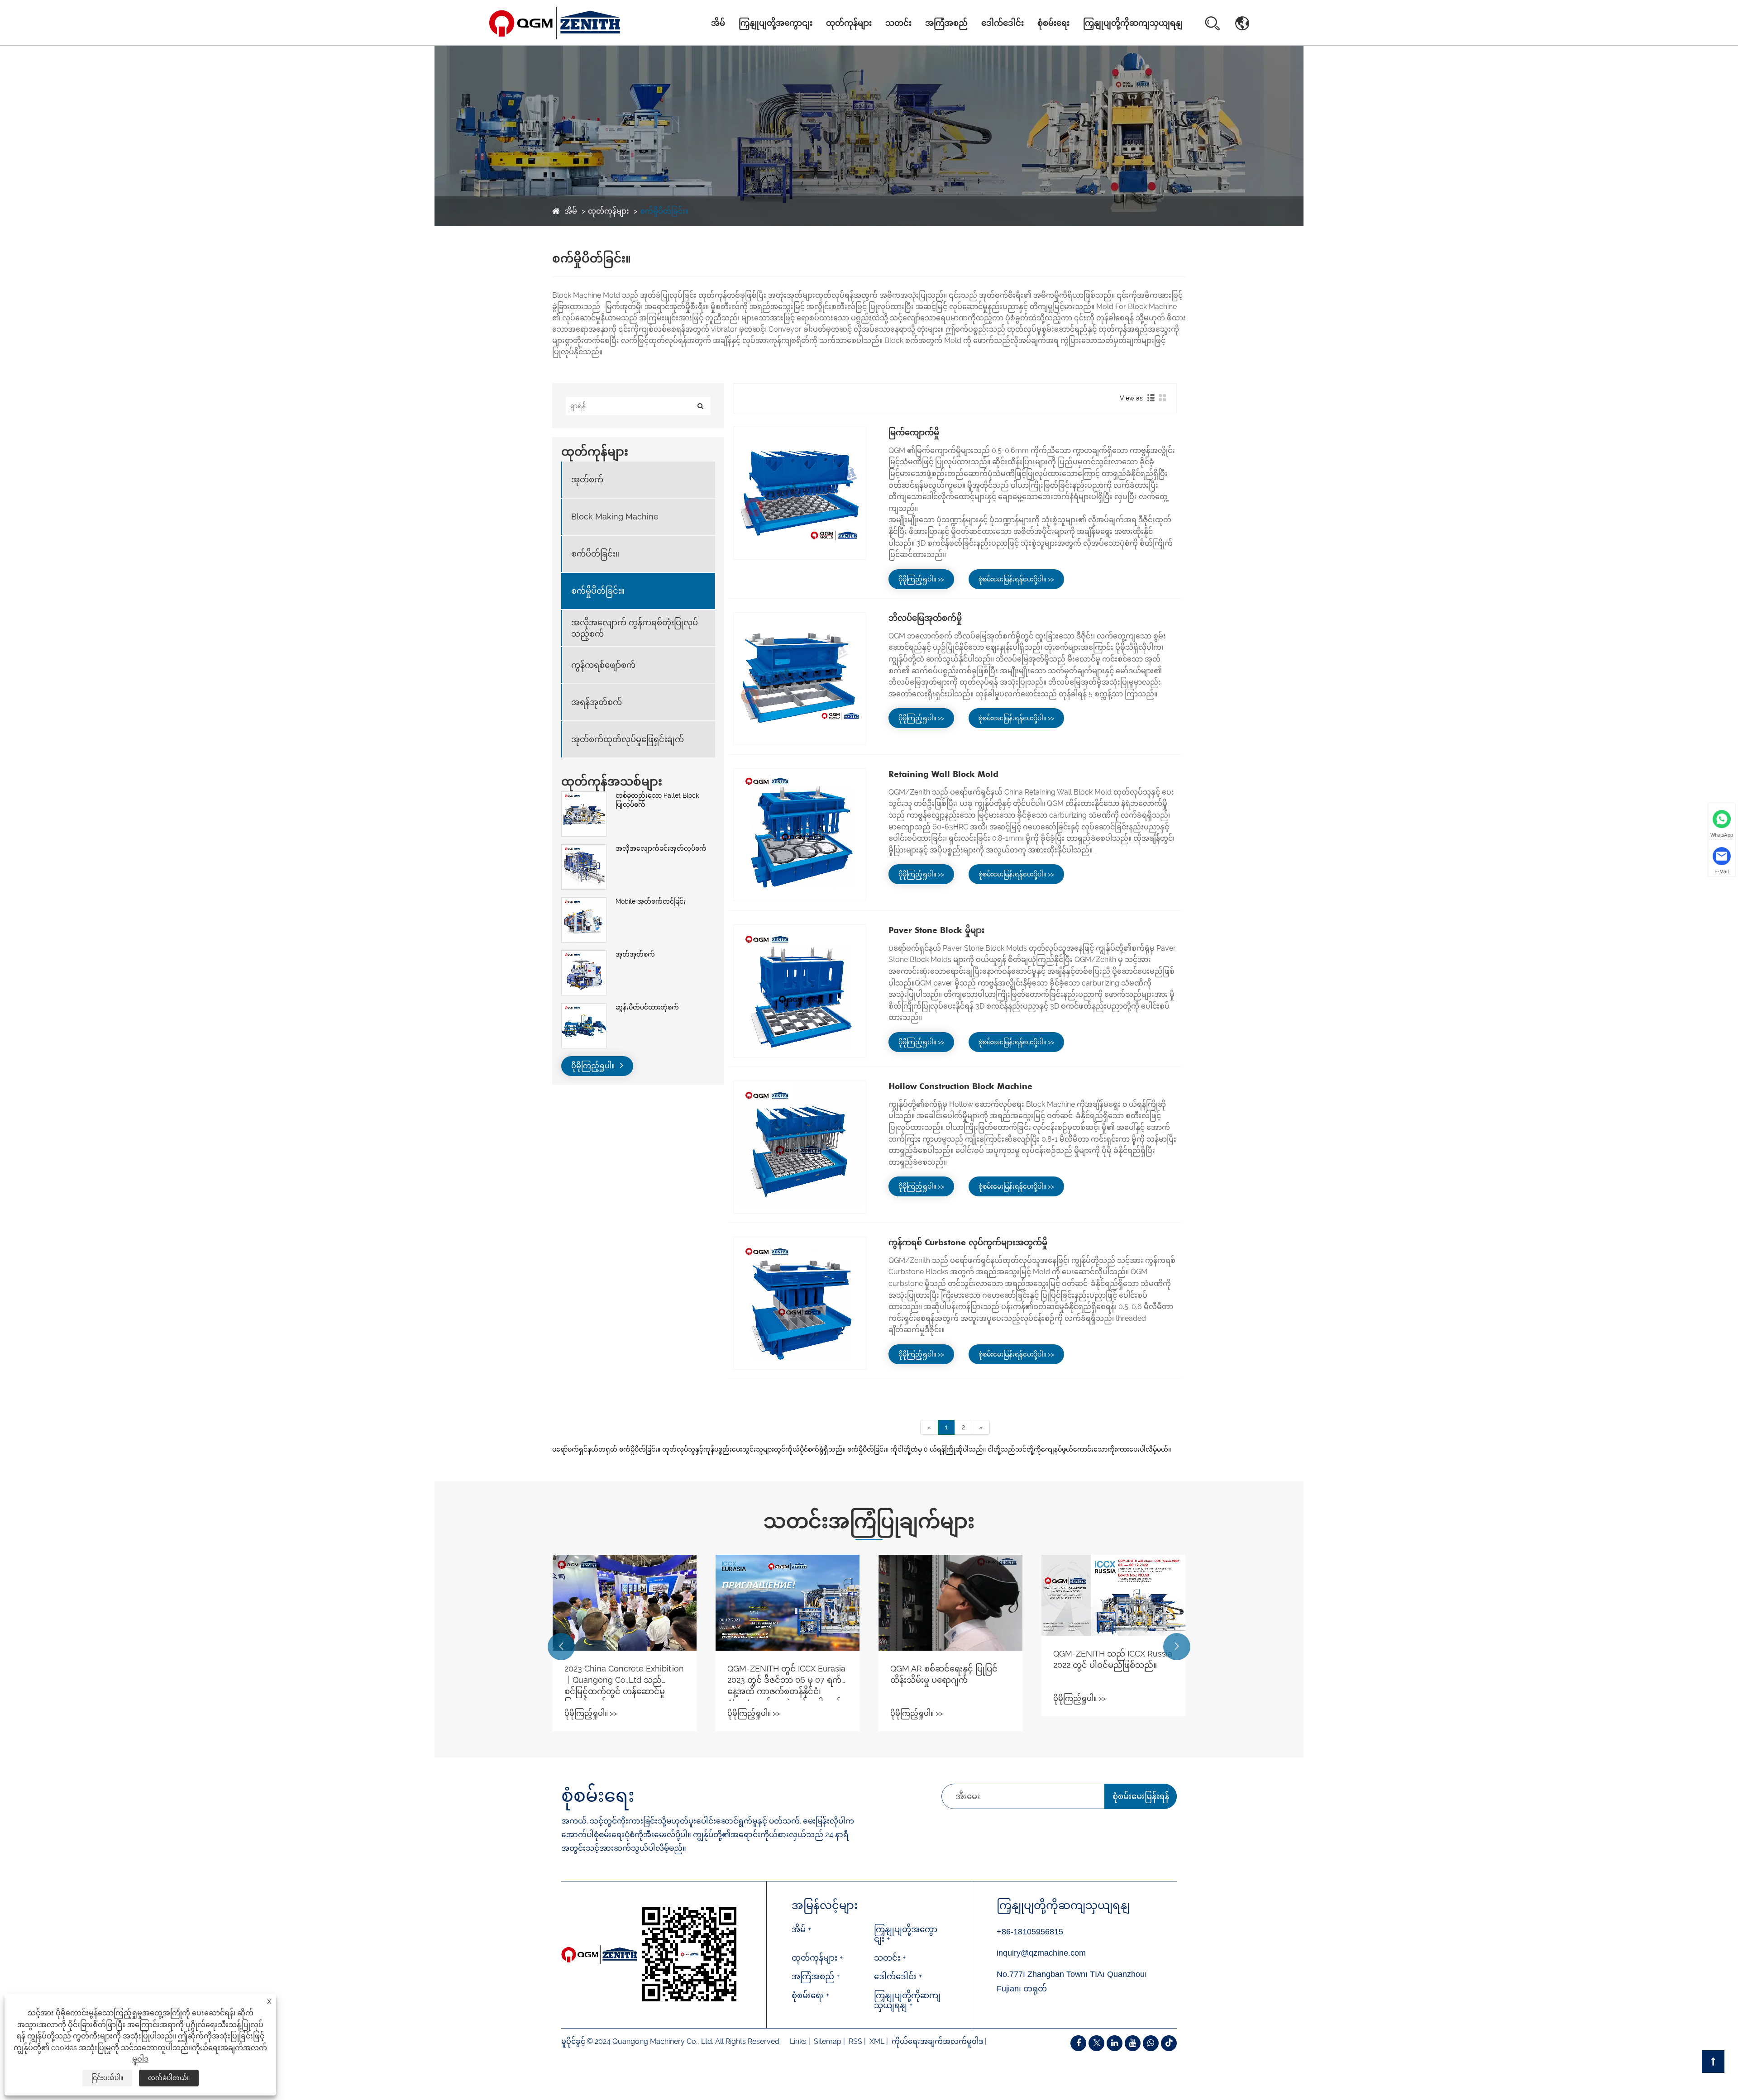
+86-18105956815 (1030, 1932)
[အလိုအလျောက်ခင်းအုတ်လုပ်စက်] (584, 849)
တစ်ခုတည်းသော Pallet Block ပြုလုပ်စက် (657, 800)
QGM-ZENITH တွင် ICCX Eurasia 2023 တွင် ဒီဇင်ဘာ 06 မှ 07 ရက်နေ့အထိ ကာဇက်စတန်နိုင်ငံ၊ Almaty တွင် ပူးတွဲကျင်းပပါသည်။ (623, 1682)
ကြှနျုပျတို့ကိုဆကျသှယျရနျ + (907, 2000)
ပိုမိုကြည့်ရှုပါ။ (594, 1066)
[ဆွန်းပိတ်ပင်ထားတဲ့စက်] (584, 1008)
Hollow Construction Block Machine (960, 1086)
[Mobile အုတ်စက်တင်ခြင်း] (584, 902)
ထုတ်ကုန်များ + (817, 1958)
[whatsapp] (1151, 2043)
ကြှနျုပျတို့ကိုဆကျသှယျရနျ (1133, 23)
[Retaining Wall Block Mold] (800, 835)
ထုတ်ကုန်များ (849, 23)
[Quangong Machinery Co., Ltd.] (555, 23)
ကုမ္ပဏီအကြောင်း (769, 45)
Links (798, 2041)
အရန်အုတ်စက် (597, 702)
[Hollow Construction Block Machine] (800, 1147)
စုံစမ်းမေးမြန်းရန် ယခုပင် (1141, 1800)
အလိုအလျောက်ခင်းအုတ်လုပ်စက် (661, 848)
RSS (855, 2041)
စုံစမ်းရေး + (810, 1995)
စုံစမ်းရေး (1053, 23)
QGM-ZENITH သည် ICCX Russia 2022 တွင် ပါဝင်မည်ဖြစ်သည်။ (950, 1659)
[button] (561, 1647)
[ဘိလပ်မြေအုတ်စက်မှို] (800, 679)
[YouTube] (1133, 2043)
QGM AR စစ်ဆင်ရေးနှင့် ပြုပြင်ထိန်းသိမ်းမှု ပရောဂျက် (781, 1674)
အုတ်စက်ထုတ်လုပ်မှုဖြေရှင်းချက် (628, 740)
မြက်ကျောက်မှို (914, 432)
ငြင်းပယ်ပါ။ (107, 2078)
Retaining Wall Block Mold (943, 774)
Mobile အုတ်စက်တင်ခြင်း (651, 901)
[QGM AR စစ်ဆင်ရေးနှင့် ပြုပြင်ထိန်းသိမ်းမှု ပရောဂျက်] (788, 1603)
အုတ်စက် (843, 45)
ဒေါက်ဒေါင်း (1003, 23)
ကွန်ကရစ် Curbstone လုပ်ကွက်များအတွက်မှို (968, 1242)
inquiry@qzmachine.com (1041, 1953)
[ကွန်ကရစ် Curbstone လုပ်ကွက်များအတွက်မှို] (800, 1303)
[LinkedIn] (1115, 2043)
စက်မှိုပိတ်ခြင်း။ (664, 211)
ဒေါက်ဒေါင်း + (898, 1976)
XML (877, 2041)
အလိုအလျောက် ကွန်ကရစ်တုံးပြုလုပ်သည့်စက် (859, 39)
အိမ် (718, 23)
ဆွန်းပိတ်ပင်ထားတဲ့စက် (647, 1007)
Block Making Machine (850, 43)
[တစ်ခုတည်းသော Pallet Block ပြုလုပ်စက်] (584, 796)
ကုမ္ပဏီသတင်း (910, 45)
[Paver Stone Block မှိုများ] (800, 991)
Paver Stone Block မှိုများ (936, 930)
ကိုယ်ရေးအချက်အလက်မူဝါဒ (937, 2041)
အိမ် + (801, 1929)
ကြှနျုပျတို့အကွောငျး (776, 23)
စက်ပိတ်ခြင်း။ (595, 554)
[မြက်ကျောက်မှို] (800, 493)
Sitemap (828, 2041)
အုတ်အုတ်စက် (635, 954)
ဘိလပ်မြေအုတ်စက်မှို (925, 618)
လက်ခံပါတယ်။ (169, 2078)
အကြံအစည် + (816, 1976)
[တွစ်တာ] (1096, 2043)
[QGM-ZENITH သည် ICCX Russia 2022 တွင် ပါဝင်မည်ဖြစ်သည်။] (950, 1595)
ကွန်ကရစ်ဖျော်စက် (603, 665)
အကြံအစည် (946, 23)
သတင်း (898, 23)
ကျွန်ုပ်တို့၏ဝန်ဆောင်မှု (768, 42)
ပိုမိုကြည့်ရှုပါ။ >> (921, 579)
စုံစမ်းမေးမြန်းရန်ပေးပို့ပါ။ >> (1016, 579)
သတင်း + (890, 1958)
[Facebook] (1078, 2043)
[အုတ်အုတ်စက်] (584, 955)
